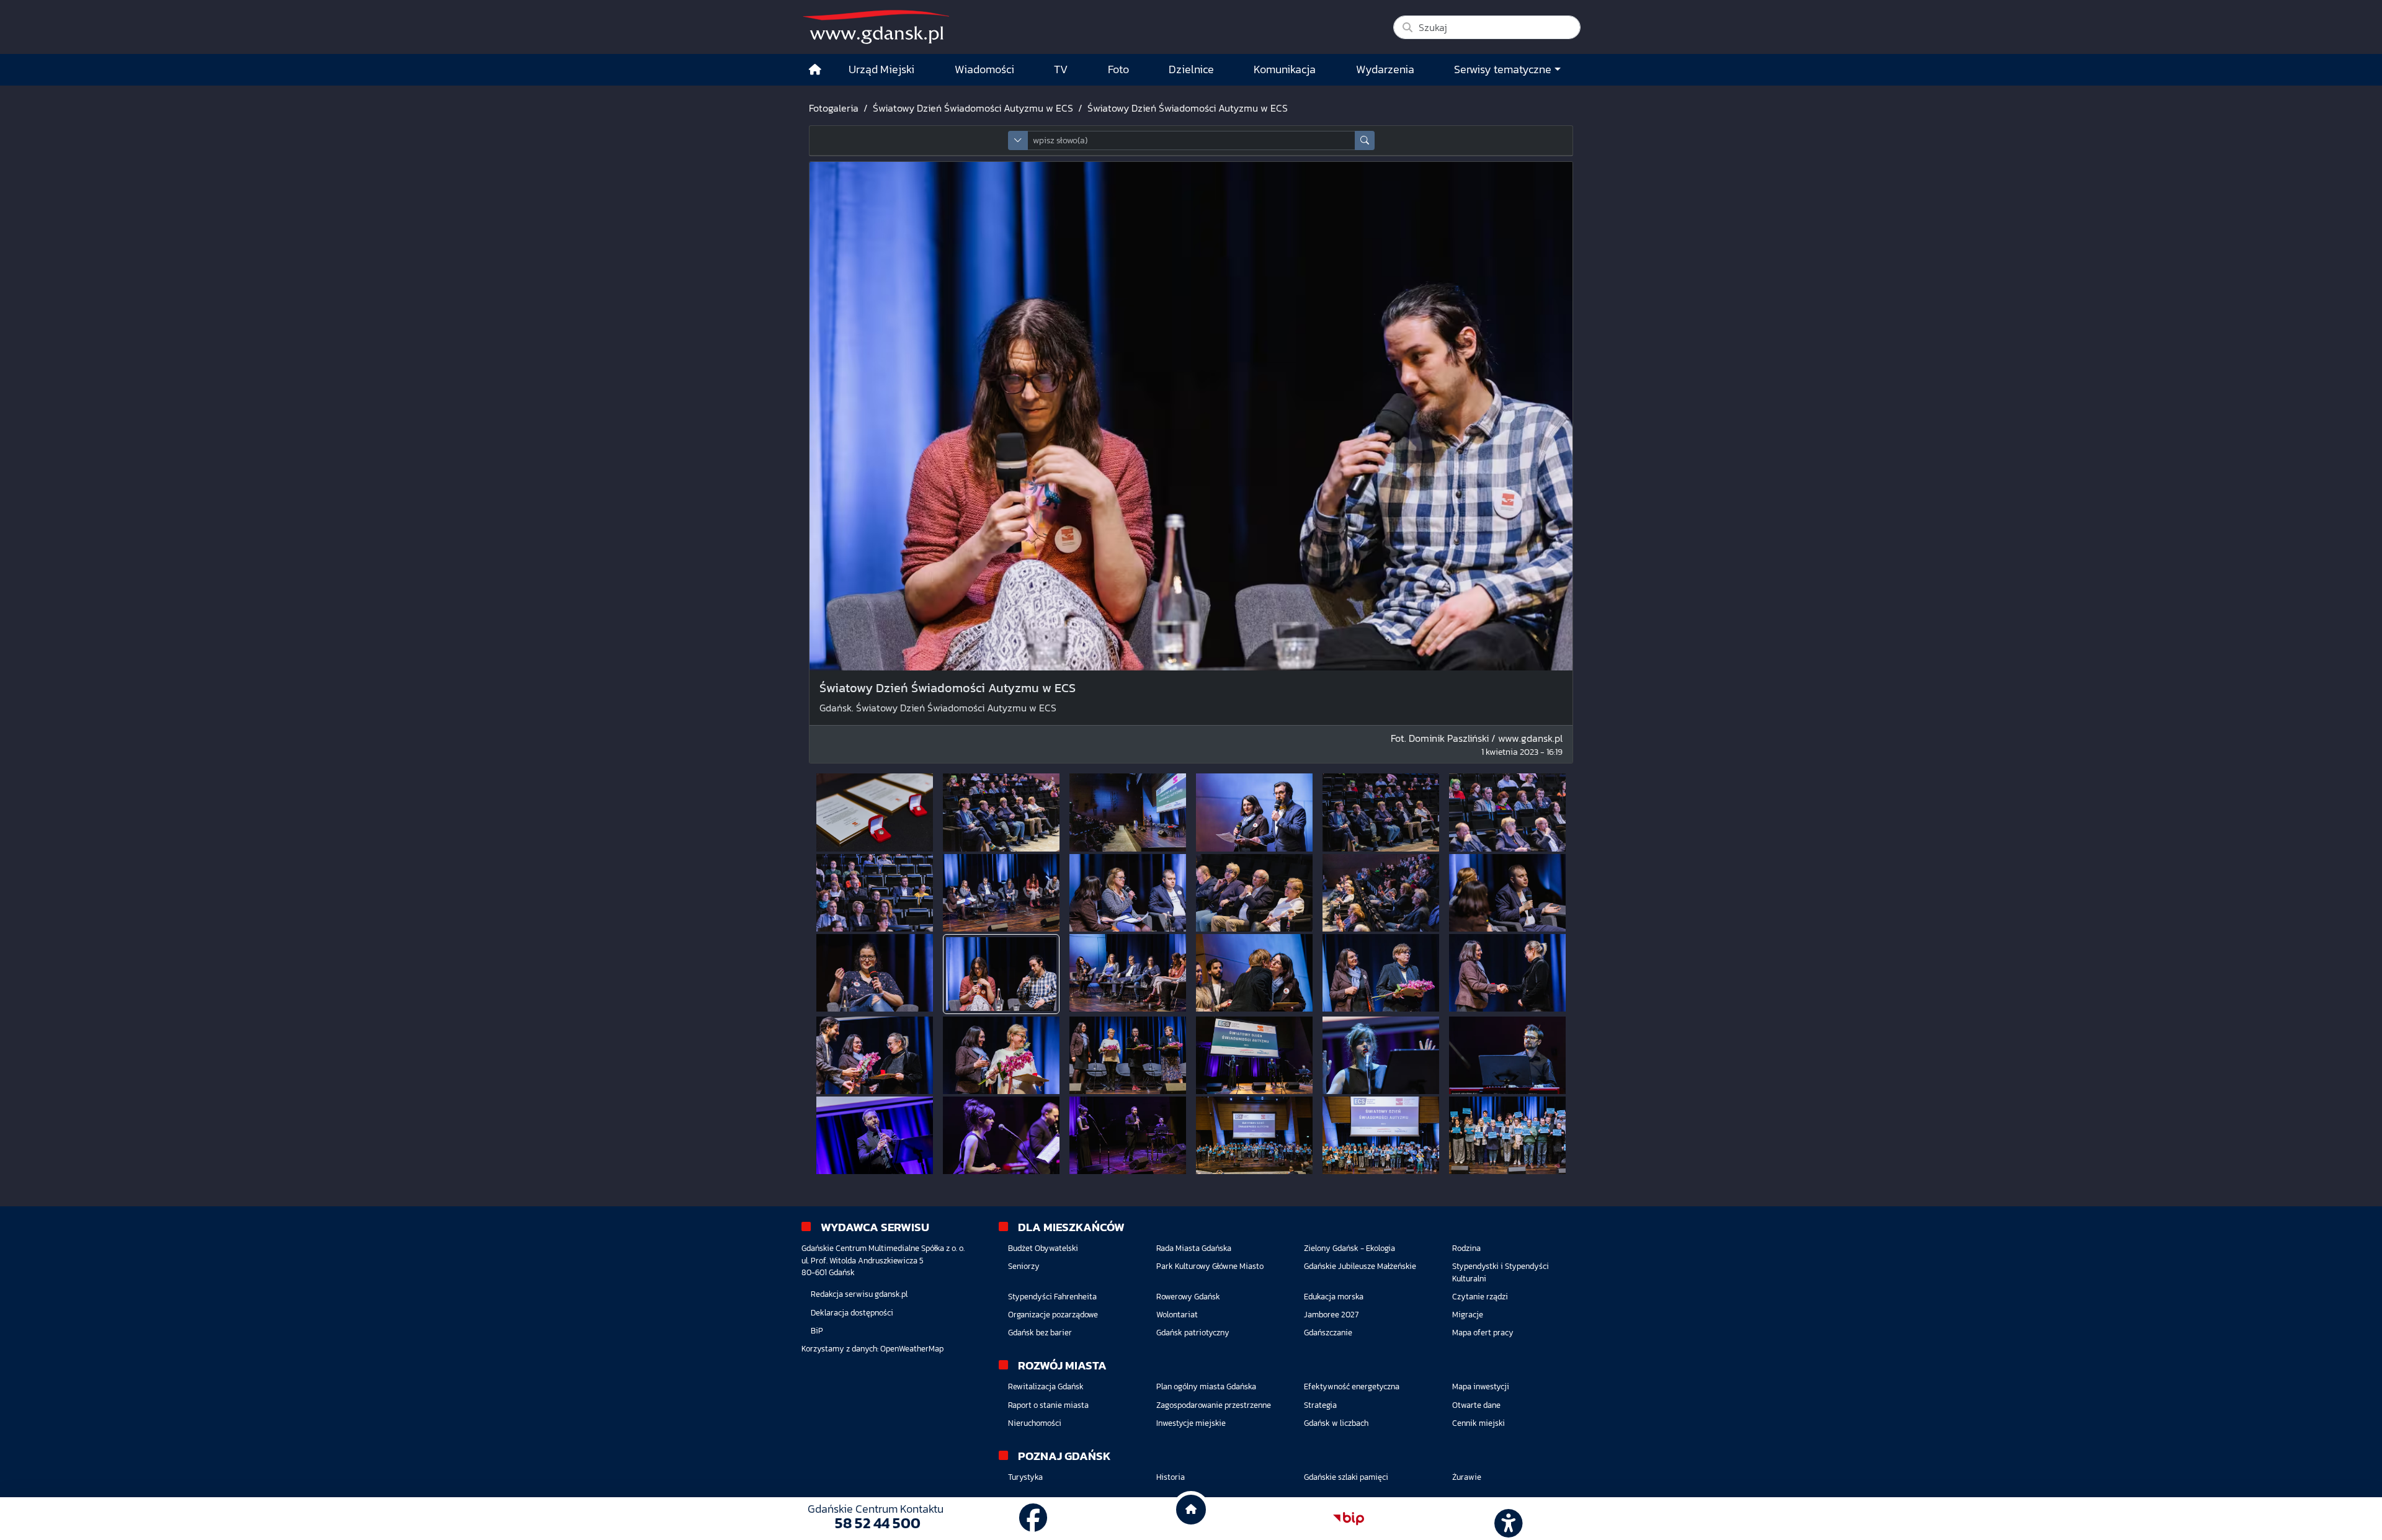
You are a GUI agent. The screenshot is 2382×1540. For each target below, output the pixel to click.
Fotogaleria (834, 108)
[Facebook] (1033, 1518)
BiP (817, 1331)
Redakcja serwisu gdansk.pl (859, 1294)
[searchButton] (1365, 140)
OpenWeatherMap (912, 1349)
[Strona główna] (815, 70)
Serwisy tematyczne (1503, 69)
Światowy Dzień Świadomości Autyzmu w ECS (973, 108)
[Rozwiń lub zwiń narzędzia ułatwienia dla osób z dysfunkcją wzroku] (1507, 1519)
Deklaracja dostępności (852, 1313)
